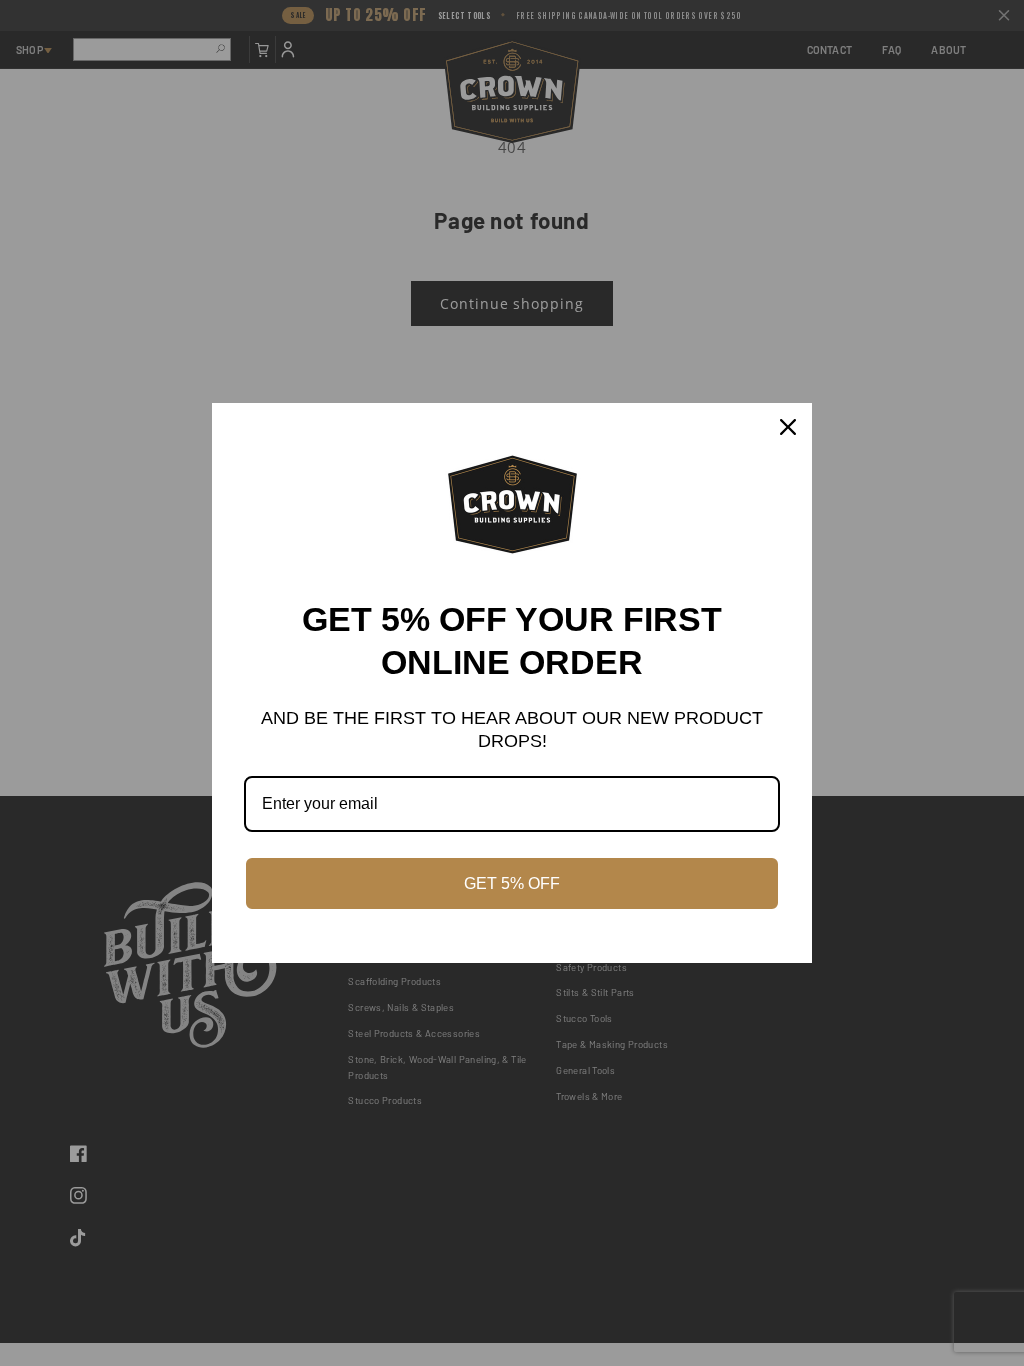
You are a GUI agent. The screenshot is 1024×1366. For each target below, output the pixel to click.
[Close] (788, 427)
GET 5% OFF (512, 883)
